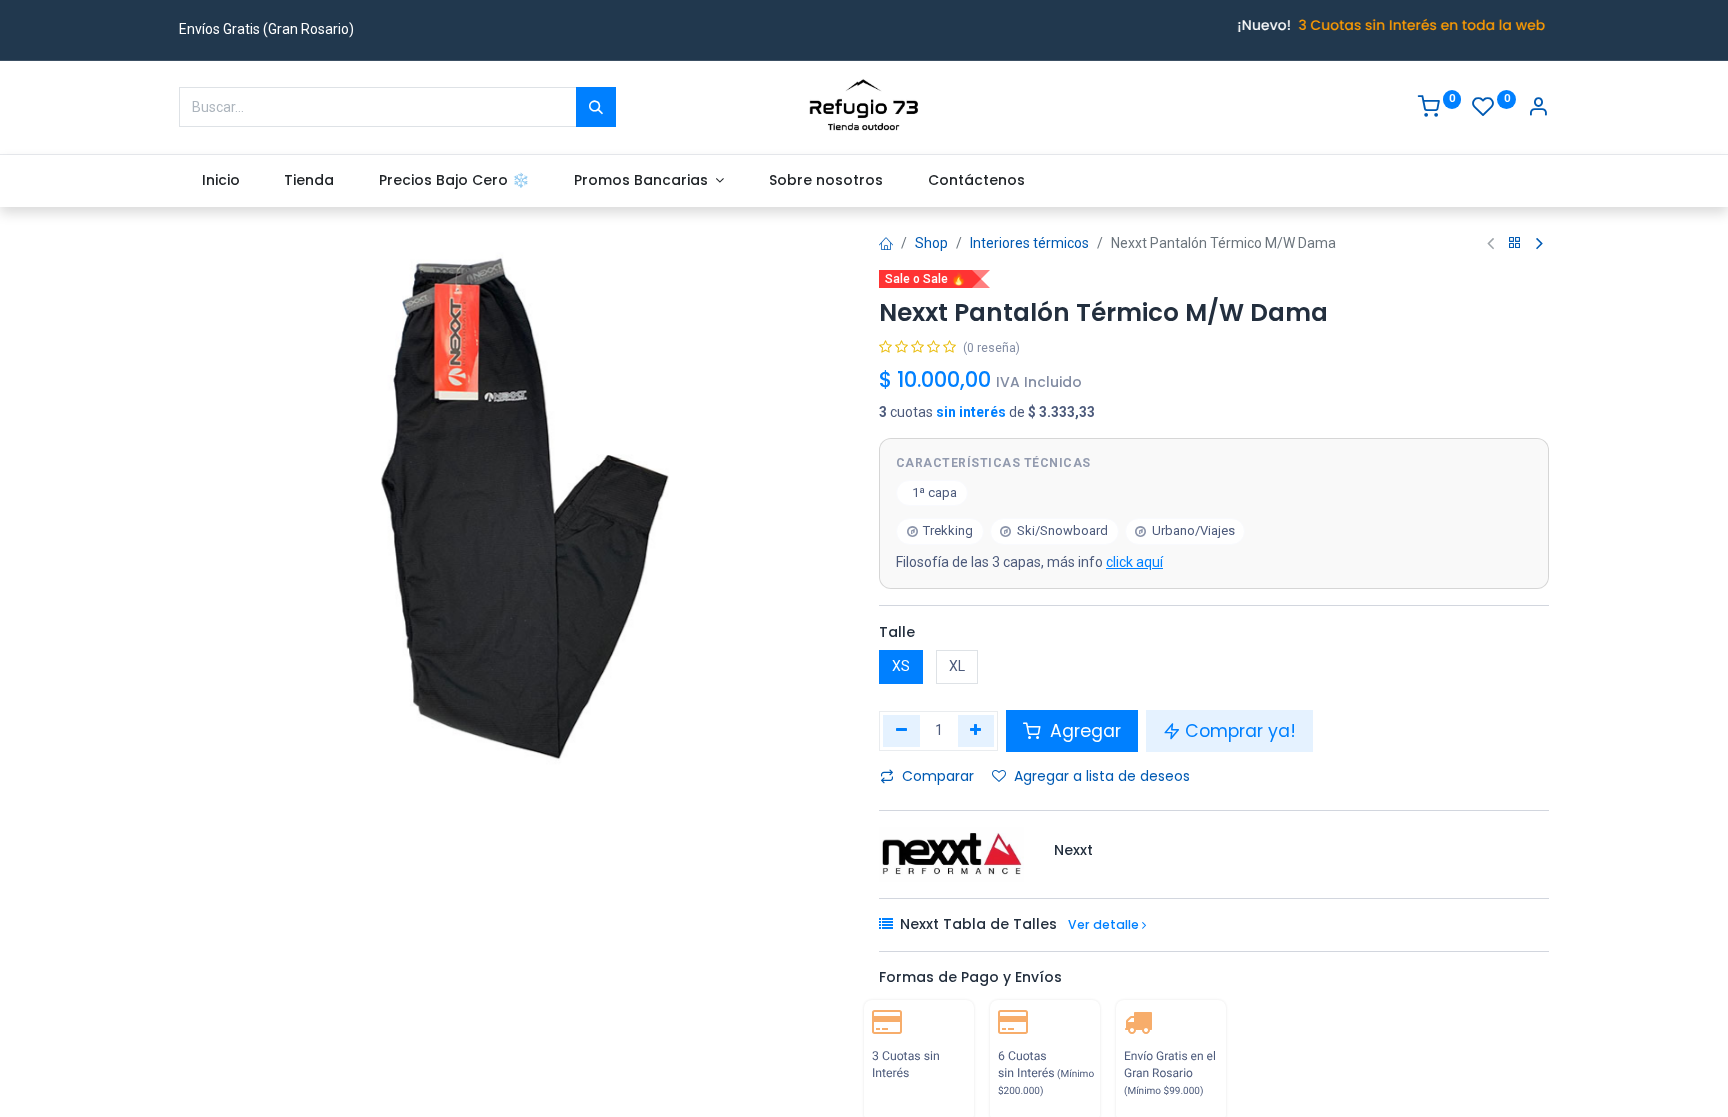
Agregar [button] (1083, 731)
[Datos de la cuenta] (1538, 109)
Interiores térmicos (1029, 243)
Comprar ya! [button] (1240, 731)
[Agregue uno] (976, 731)
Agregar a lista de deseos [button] (1102, 776)
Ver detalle (1105, 924)
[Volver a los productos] (1515, 243)
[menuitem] (220, 181)
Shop (931, 243)
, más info (1029, 562)
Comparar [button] (938, 776)
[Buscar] (596, 107)
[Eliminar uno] (901, 731)
